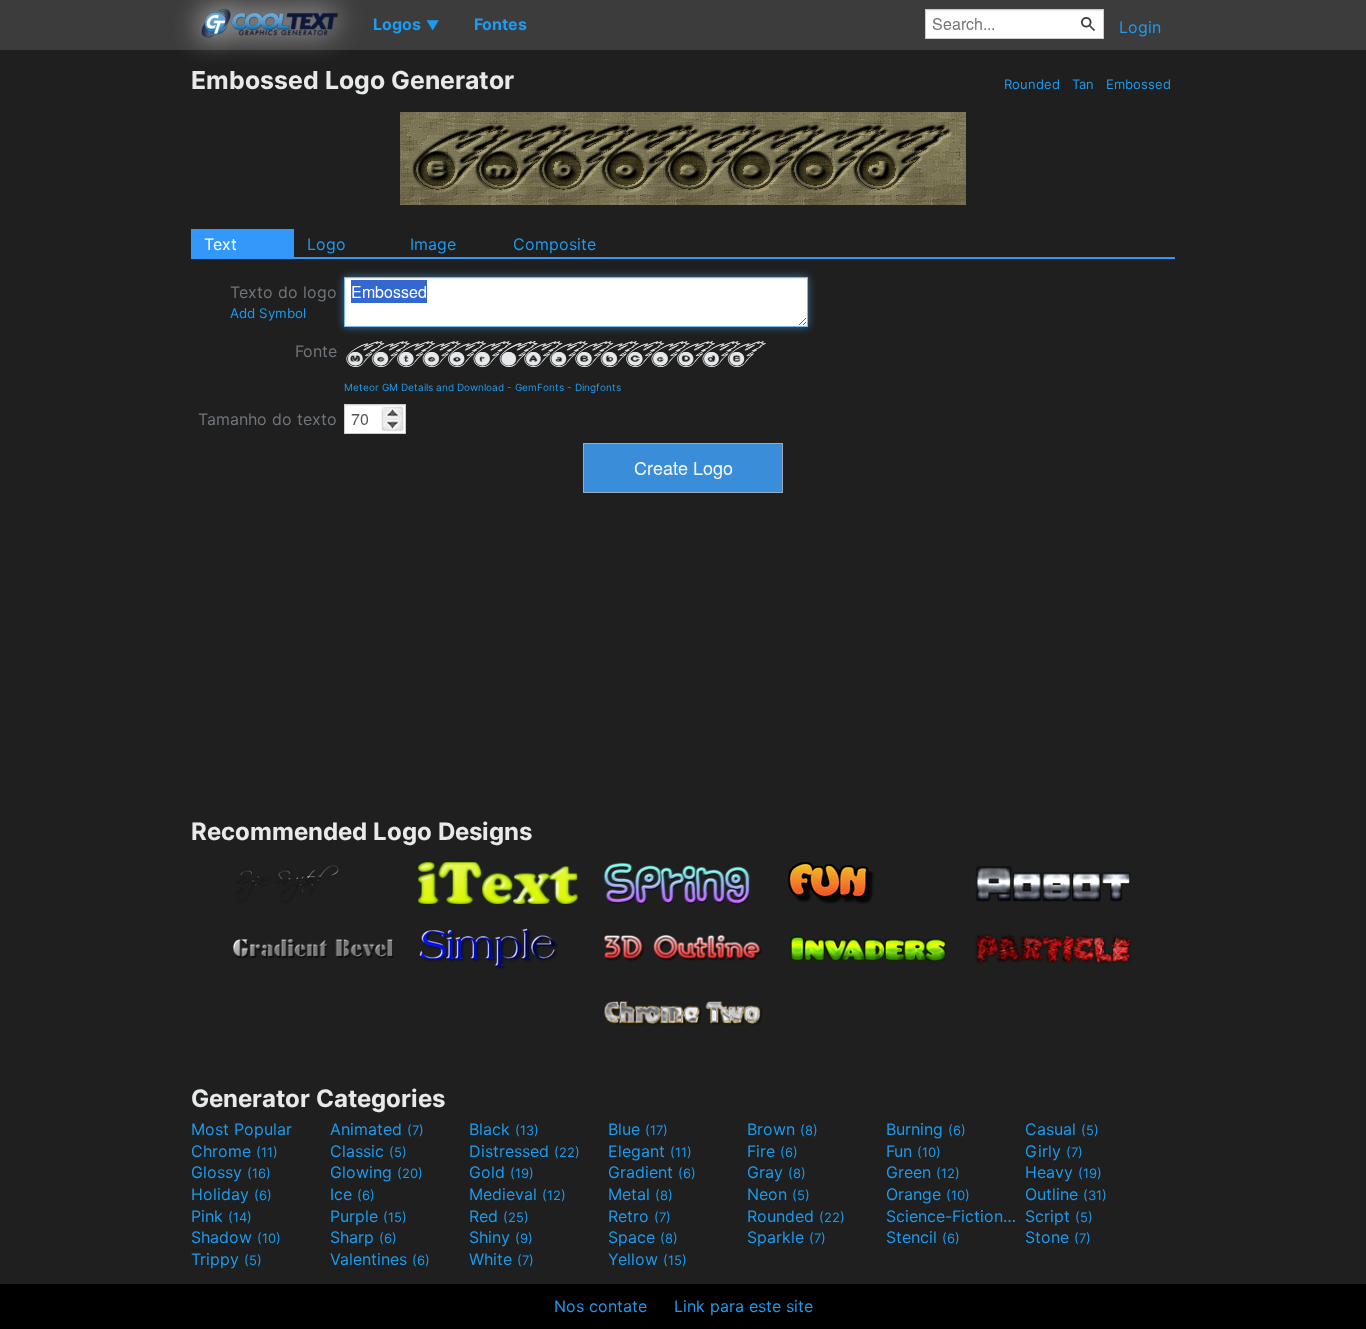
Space (643, 1237)
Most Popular (241, 1129)
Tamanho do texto (267, 419)
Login (1140, 27)
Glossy (231, 1172)
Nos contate (600, 1306)
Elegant (650, 1151)
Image (433, 244)
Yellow (647, 1259)
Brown (782, 1129)
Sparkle (786, 1237)
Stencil (923, 1237)
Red (499, 1216)
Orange (928, 1194)
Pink (221, 1216)
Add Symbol (268, 313)
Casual (1062, 1129)
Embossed (1138, 84)
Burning (926, 1129)
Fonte (316, 351)
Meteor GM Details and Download (424, 387)
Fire (772, 1151)
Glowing (376, 1172)
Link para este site (743, 1306)
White (501, 1259)
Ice (352, 1194)
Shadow (236, 1237)
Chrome (234, 1151)
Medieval (517, 1194)
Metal (640, 1194)
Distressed (524, 1151)
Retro (639, 1216)
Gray (776, 1172)
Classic (368, 1151)
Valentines (380, 1259)
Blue (638, 1129)
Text (220, 244)
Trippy (226, 1259)
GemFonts (539, 387)
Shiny (501, 1237)
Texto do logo (283, 301)
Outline (1066, 1194)
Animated (377, 1129)
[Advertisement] (95, 365)
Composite (554, 244)
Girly (1054, 1151)
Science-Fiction (953, 1216)
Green (923, 1172)
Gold (501, 1172)
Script (1059, 1216)
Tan (1083, 84)
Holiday (231, 1194)
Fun (913, 1151)
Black (504, 1129)
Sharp (363, 1237)
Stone (1058, 1237)
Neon (778, 1194)
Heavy (1063, 1172)
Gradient (652, 1172)
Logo (326, 244)
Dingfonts (598, 387)
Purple (368, 1216)
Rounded (1032, 84)
